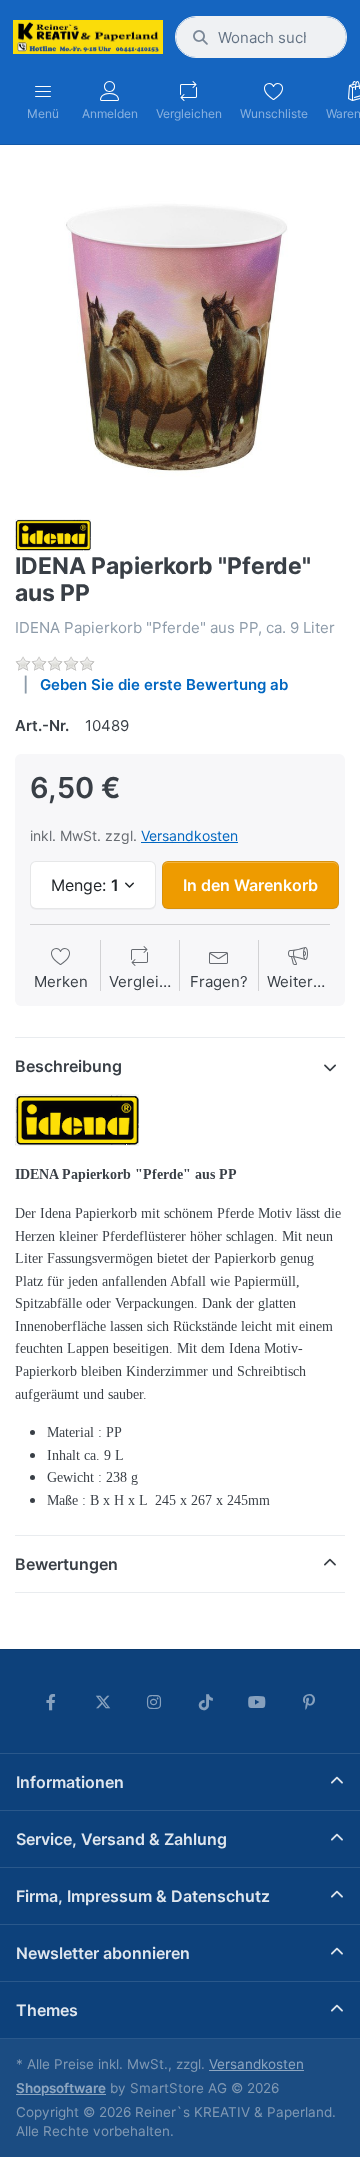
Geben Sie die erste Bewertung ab (164, 684)
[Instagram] (154, 1702)
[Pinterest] (309, 1702)
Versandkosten (189, 835)
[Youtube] (258, 1702)
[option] (180, 334)
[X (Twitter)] (103, 1702)
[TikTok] (206, 1702)
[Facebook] (51, 1702)
